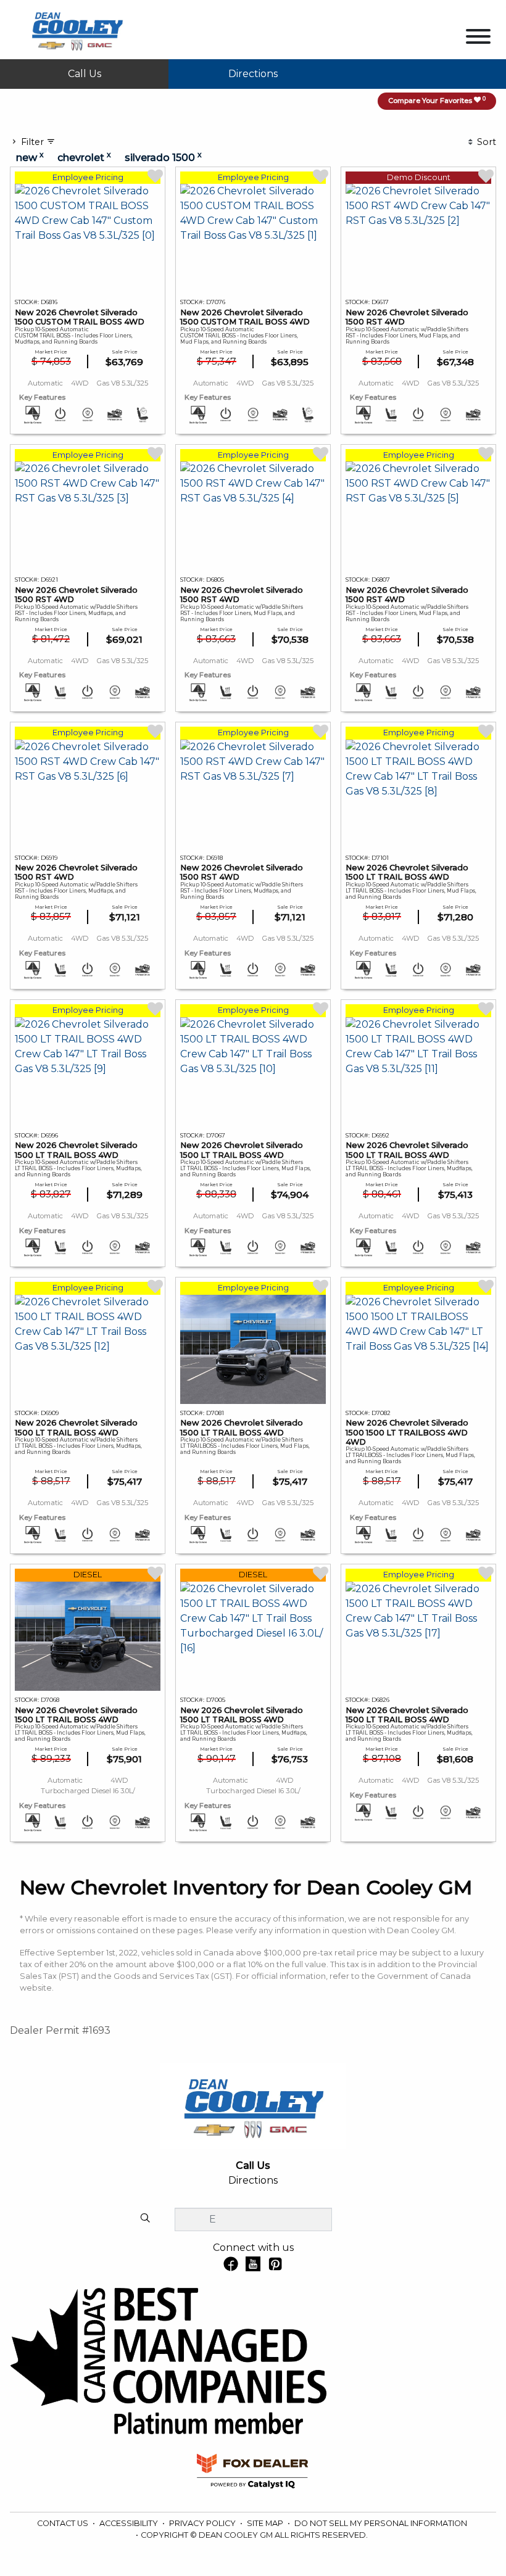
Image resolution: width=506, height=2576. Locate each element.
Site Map (266, 2523)
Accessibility (130, 2523)
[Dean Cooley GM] (77, 29)
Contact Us (64, 2523)
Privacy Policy (203, 2523)
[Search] (145, 2219)
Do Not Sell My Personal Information (381, 2523)
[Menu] (478, 39)
